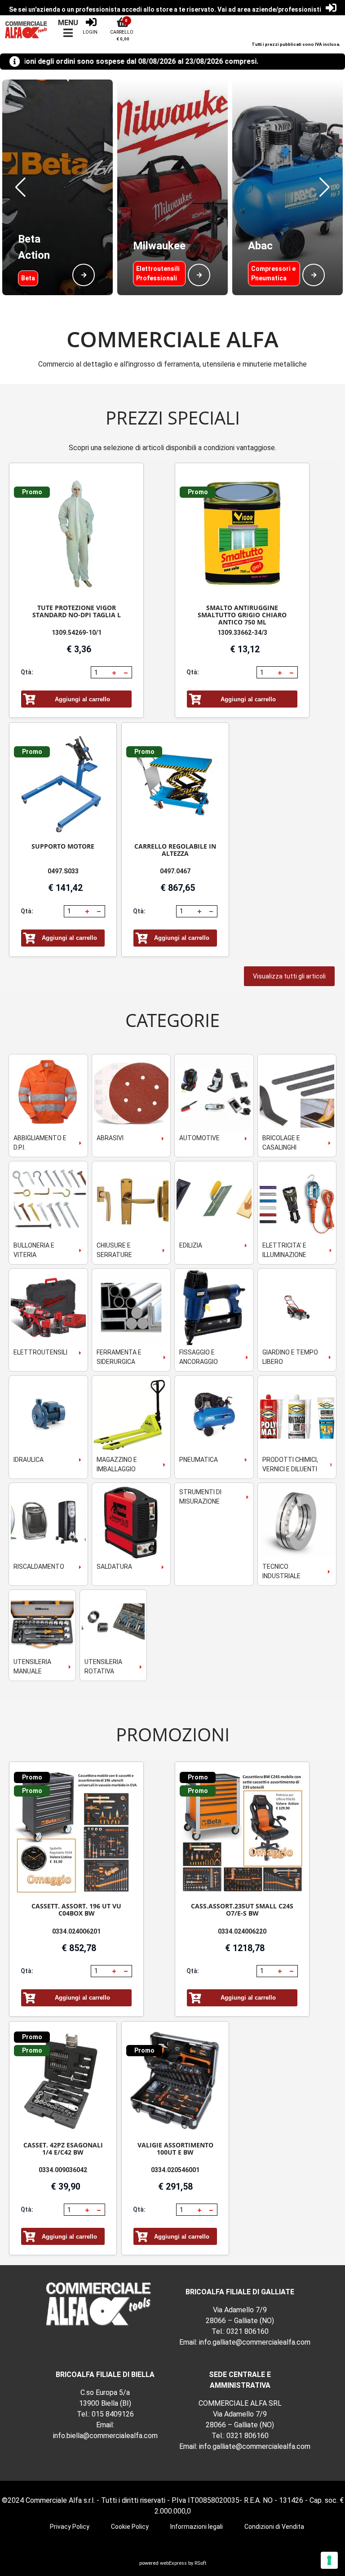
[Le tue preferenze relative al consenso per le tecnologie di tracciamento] (329, 2560)
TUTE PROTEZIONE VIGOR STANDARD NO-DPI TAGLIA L (77, 611)
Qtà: (27, 672)
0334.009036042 (63, 2170)
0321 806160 (248, 2331)
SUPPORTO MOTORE (63, 846)
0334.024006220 (242, 1931)
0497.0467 (175, 871)
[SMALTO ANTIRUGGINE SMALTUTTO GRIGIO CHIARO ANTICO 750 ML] (242, 534)
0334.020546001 (175, 2170)
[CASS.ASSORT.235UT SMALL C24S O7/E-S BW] (242, 1833)
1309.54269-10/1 (77, 633)
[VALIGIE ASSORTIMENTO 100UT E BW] (175, 2082)
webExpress (173, 2563)
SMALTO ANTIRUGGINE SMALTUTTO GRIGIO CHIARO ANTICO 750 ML (242, 615)
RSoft (200, 2563)
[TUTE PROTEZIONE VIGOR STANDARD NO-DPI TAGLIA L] (76, 534)
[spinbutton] (101, 673)
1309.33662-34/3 (242, 633)
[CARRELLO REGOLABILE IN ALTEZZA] (175, 783)
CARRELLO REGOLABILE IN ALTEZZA (175, 850)
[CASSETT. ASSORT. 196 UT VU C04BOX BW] (76, 1833)
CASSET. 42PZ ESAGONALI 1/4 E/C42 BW (63, 2149)
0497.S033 (63, 871)
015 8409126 (113, 2414)
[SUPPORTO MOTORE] (63, 783)
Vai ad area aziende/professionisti (269, 9)
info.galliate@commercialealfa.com (255, 2342)
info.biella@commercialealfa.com (105, 2436)
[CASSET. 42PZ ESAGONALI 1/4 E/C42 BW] (63, 2082)
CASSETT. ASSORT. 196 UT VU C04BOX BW (76, 1910)
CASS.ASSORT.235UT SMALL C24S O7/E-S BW (242, 1910)
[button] (20, 187)
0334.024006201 (76, 1931)
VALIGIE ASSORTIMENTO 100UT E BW (175, 2149)
